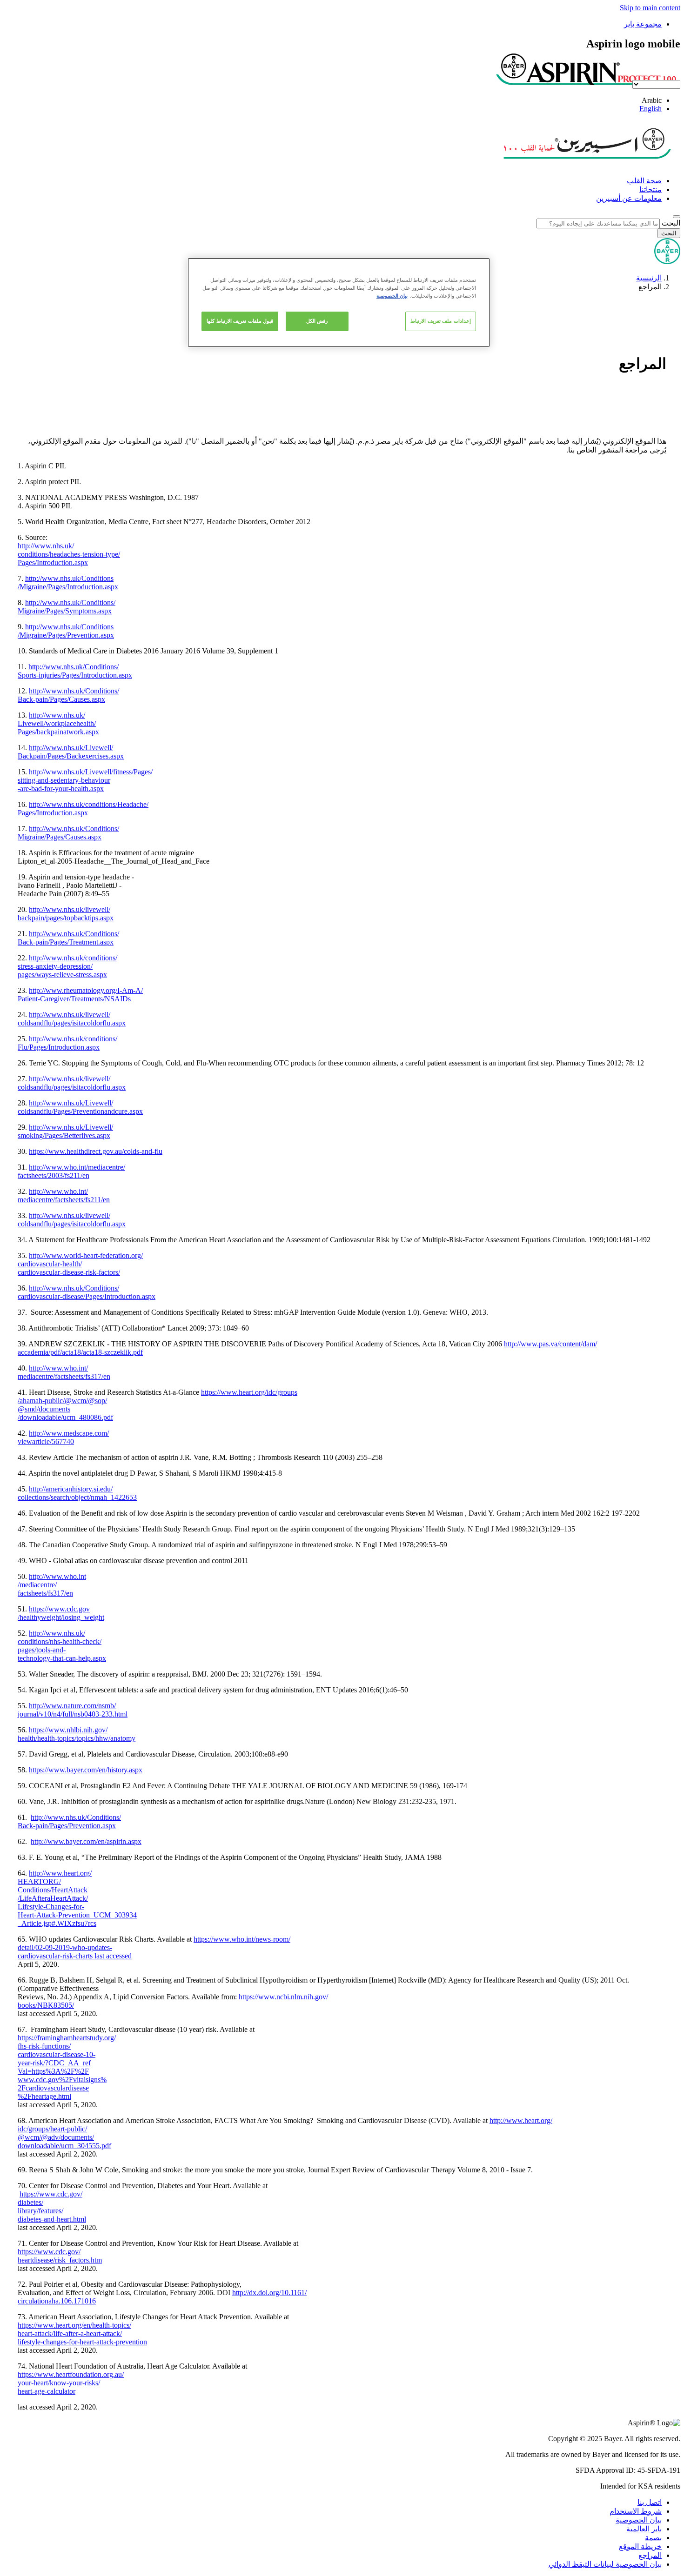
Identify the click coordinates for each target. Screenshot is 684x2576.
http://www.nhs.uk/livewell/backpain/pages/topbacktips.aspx (66, 914)
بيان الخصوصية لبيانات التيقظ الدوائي (605, 2564)
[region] (339, 303)
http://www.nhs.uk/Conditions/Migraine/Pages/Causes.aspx (68, 833)
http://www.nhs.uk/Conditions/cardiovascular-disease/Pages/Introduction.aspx (87, 1292)
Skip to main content (650, 8)
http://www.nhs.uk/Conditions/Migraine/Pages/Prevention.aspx (66, 631)
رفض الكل (317, 321)
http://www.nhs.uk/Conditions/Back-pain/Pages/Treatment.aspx (68, 938)
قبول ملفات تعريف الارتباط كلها (240, 321)
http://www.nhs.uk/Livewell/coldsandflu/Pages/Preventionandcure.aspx (80, 1107)
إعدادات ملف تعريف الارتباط (441, 321)
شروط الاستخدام (636, 2511)
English (650, 109)
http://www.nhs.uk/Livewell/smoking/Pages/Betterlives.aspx (65, 1131)
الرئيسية (649, 278)
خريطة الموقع (640, 2546)
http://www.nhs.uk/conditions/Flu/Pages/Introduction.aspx (67, 1043)
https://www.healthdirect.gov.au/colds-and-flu (96, 1151)
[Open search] (677, 217)
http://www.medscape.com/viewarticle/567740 (63, 1437)
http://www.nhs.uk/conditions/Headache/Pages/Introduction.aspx (83, 809)
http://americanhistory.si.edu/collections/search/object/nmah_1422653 (77, 1493)
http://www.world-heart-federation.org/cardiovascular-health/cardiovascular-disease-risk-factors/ (80, 1264)
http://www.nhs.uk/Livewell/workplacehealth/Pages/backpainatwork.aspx (58, 723)
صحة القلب (644, 181)
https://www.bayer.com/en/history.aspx (86, 1770)
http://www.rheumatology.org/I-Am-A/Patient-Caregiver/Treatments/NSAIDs (80, 995)
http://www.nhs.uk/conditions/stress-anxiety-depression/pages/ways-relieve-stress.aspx (67, 966)
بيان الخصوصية (639, 2520)
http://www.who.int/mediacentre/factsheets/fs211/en (64, 1195)
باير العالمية (644, 2529)
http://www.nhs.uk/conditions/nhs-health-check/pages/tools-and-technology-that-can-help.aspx (62, 1646)
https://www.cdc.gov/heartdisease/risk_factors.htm (60, 2256)
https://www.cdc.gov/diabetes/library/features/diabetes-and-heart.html (52, 2207)
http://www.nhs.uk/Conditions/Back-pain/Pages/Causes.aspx (68, 695)
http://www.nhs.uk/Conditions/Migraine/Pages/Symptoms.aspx (67, 607)
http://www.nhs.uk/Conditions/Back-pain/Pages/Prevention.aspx (69, 1821)
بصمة (653, 2538)
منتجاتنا (650, 190)
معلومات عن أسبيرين (629, 198)
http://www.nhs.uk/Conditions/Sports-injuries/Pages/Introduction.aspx (75, 671)
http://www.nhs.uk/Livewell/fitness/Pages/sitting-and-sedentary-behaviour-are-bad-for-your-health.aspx (85, 780)
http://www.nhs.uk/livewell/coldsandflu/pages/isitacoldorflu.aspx (72, 1019)
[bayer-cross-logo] (667, 262)
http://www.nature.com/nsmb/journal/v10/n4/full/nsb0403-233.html (73, 1710)
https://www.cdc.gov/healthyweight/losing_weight (61, 1613)
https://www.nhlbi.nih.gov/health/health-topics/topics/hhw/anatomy (77, 1734)
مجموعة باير (643, 24)
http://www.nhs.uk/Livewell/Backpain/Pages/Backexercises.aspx (71, 752)
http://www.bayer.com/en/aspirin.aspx (86, 1841)
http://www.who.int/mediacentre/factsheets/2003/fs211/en (71, 1171)
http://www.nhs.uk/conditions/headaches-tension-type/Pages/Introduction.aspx (69, 554)
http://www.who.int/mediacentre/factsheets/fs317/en (64, 1372)
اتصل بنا (650, 2502)
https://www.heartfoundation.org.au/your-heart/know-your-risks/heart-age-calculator (71, 2383)
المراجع (650, 2555)
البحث (671, 223)
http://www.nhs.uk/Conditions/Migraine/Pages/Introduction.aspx (68, 582)
